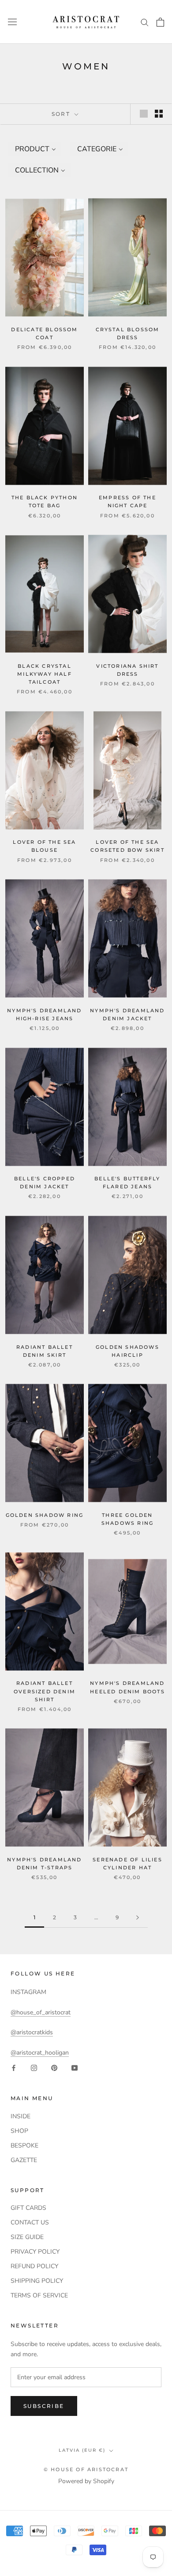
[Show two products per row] (159, 114)
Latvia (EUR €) (82, 2450)
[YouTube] (75, 2068)
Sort (62, 114)
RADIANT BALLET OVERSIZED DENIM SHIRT (45, 1691)
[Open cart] (160, 22)
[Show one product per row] (144, 114)
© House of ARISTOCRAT (86, 2469)
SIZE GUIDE (27, 2237)
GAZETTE (24, 2160)
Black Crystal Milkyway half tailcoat (45, 674)
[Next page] (138, 1918)
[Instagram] (34, 2068)
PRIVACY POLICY (35, 2252)
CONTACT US (30, 2222)
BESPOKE (24, 2145)
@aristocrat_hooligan (40, 2053)
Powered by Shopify (86, 2481)
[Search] (145, 22)
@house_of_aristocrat (41, 2012)
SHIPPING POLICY (37, 2281)
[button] (35, 149)
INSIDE (21, 2116)
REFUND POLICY (34, 2266)
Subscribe (44, 2406)
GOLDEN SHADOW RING (45, 1515)
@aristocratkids (32, 2032)
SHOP (19, 2131)
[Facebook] (14, 2068)
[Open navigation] (12, 22)
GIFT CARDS (28, 2208)
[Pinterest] (54, 2068)
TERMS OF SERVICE (39, 2295)
